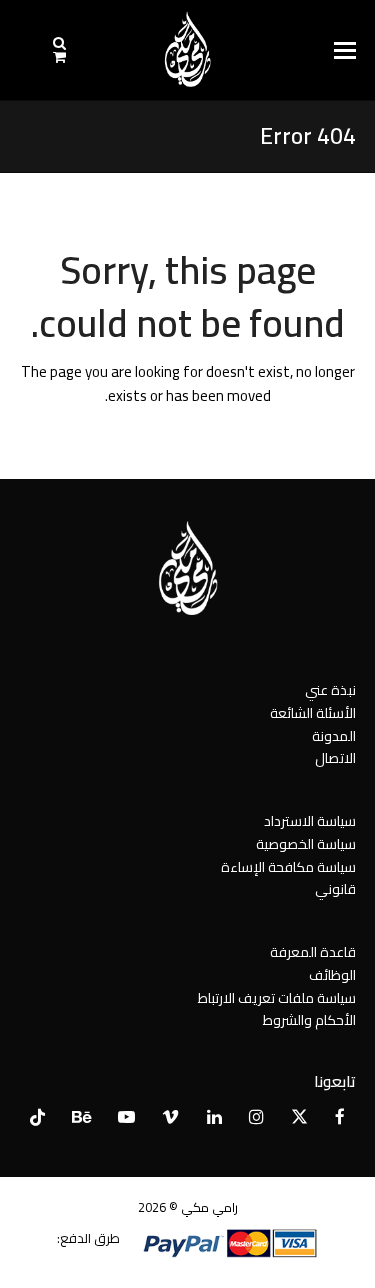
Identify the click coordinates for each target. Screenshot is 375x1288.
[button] (345, 50)
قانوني (335, 889)
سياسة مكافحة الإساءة (288, 867)
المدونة (334, 736)
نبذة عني (330, 690)
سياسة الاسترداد (310, 821)
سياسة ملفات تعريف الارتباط (277, 998)
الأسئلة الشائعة (313, 713)
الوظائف (332, 975)
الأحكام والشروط (309, 1020)
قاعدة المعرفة (313, 952)
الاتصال (335, 758)
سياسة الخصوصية (306, 844)
